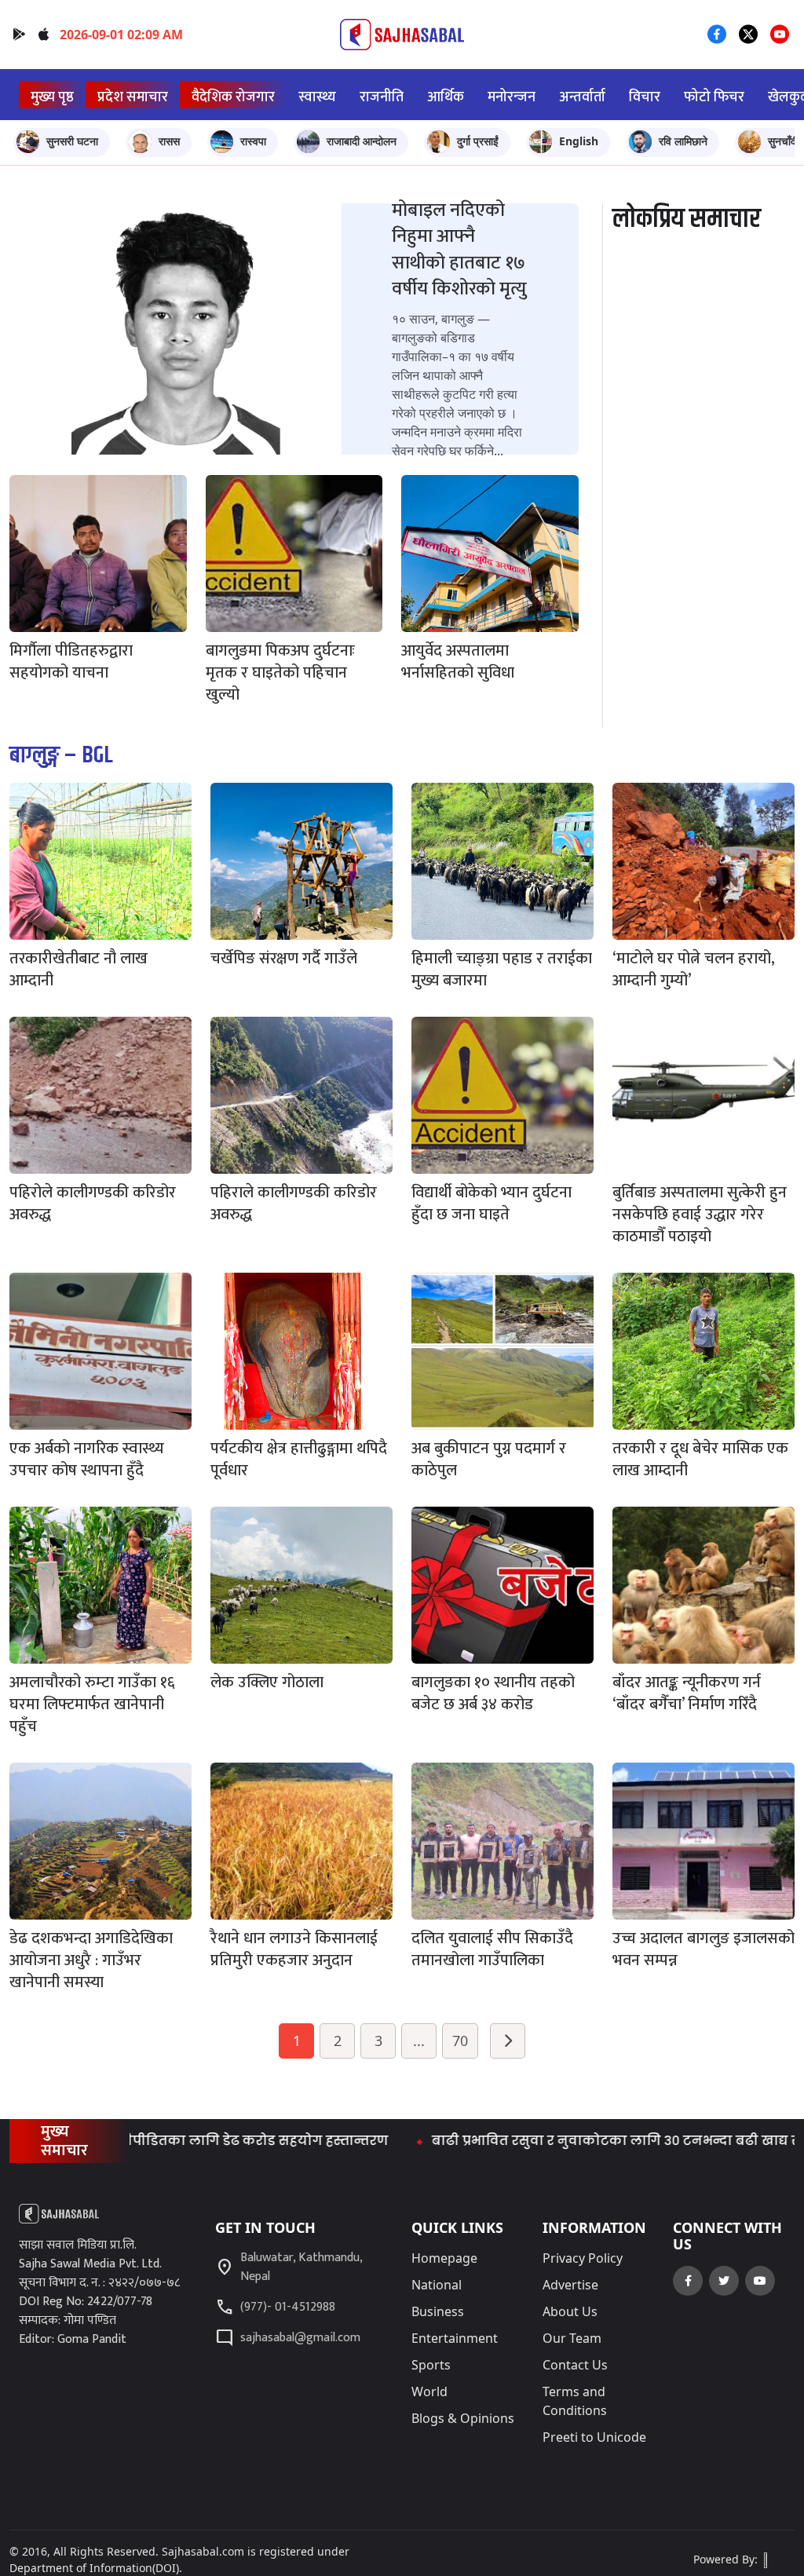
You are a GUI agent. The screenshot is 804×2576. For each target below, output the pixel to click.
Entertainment (455, 2338)
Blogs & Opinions (463, 2418)
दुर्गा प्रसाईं (478, 141)
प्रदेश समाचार (133, 97)
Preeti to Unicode (594, 2437)
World (429, 2391)
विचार (645, 97)
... (419, 2041)
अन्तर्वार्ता (582, 97)
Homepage (444, 2258)
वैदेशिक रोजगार (233, 97)
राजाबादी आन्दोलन (362, 141)
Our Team (572, 2338)
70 (460, 2041)
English (579, 141)
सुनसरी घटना (72, 141)
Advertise (570, 2285)
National (437, 2285)
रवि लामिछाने (683, 141)
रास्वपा (253, 141)
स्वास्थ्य (317, 97)
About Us (570, 2311)
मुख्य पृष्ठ (52, 97)
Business (438, 2311)
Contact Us (575, 2365)
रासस (169, 141)
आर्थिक (446, 97)
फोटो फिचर (714, 97)
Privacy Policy (583, 2258)
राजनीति (382, 97)
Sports (431, 2365)
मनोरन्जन (512, 97)
